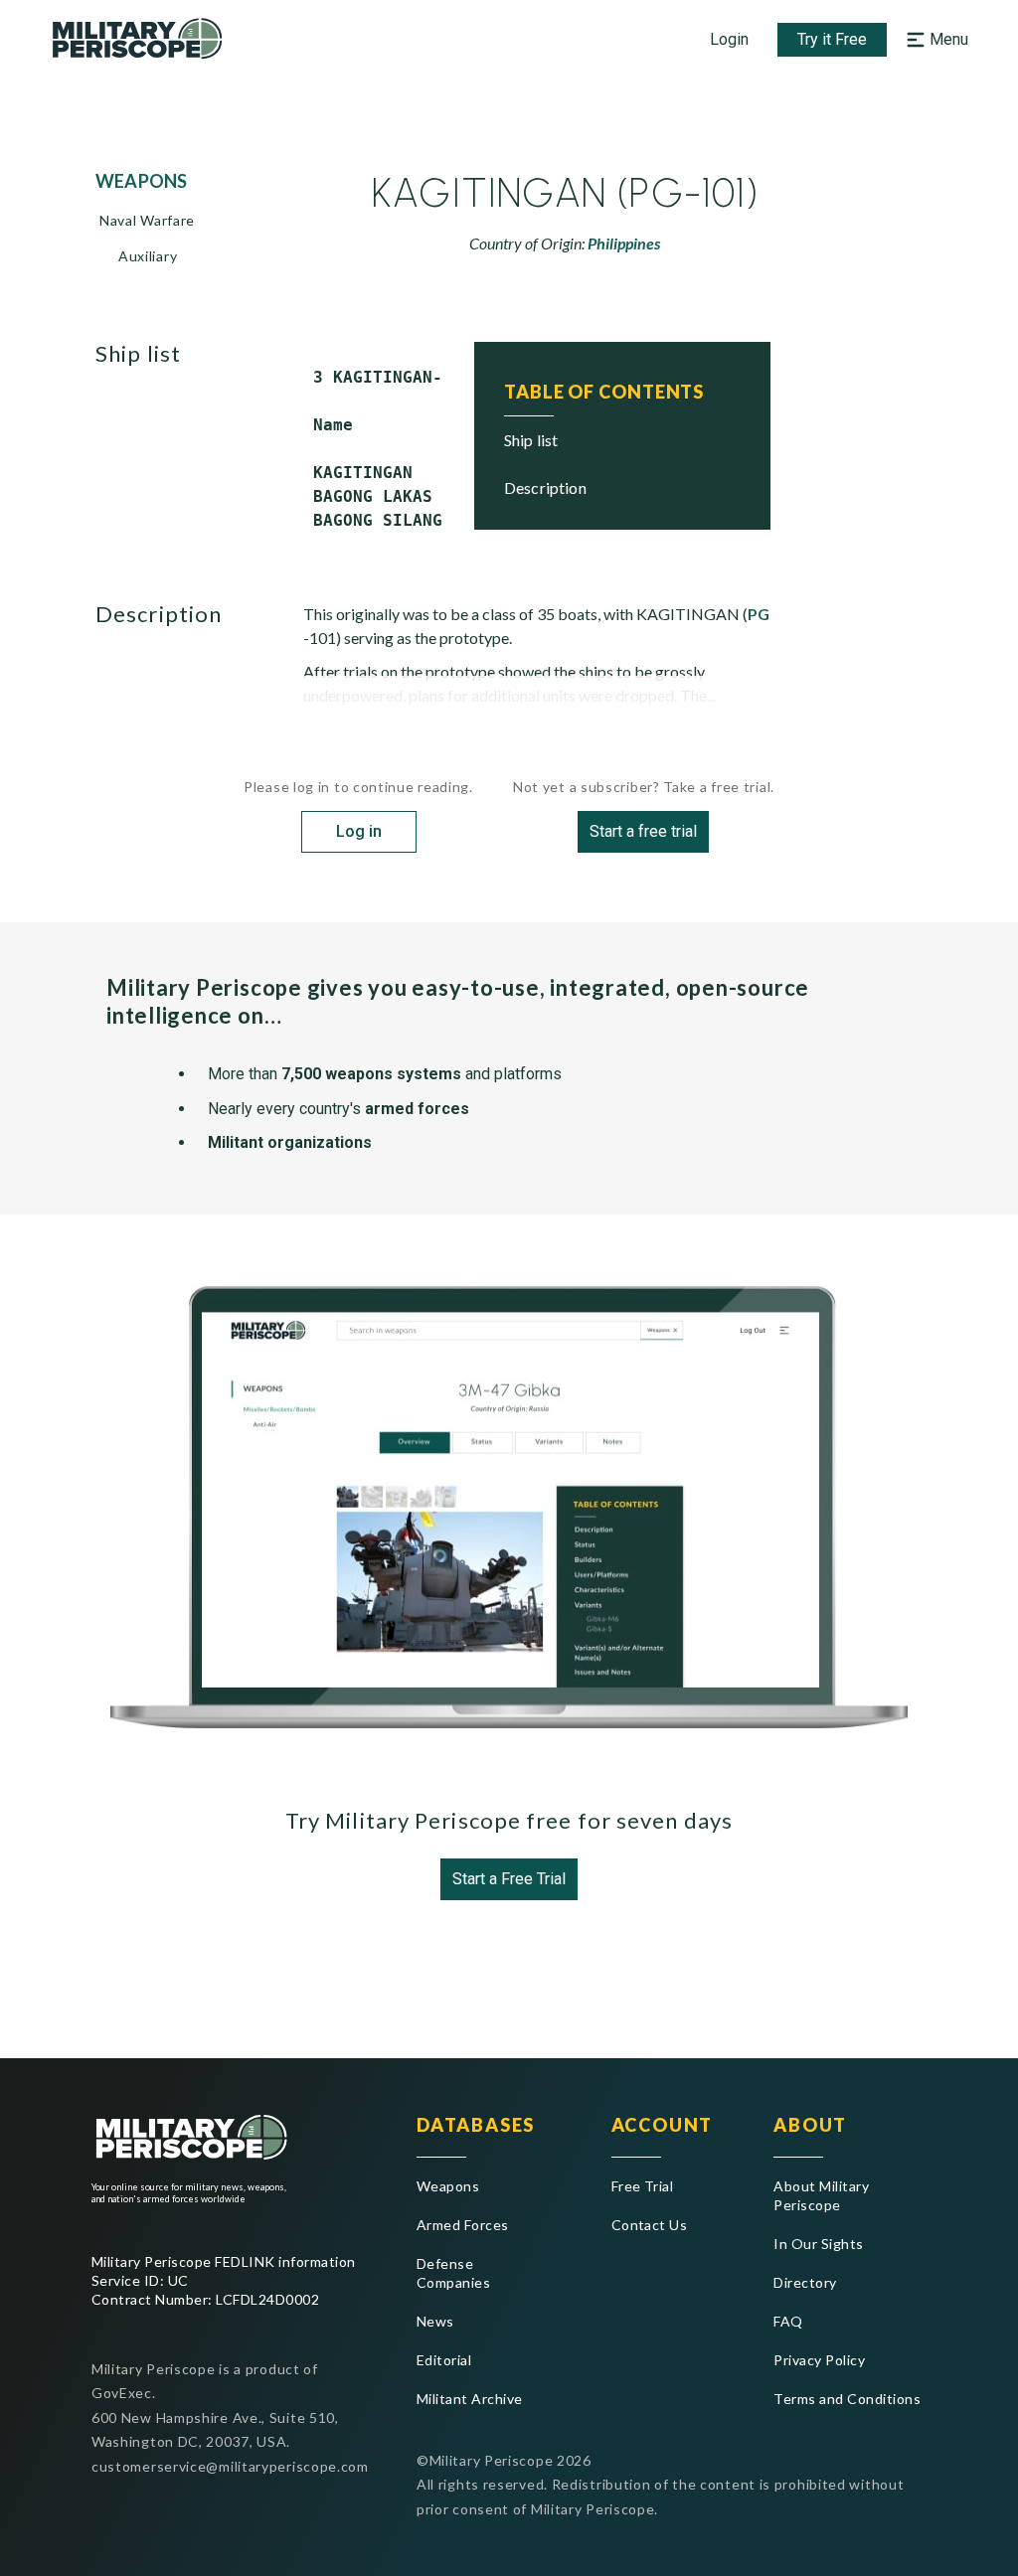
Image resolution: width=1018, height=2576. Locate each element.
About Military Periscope (821, 2195)
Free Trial (643, 2186)
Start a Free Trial (509, 1879)
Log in (359, 831)
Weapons (448, 2186)
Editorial (444, 2360)
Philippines (624, 243)
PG (759, 614)
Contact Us (650, 2225)
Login (729, 39)
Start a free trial (643, 831)
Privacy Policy (819, 2360)
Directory (805, 2282)
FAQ (788, 2321)
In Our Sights (818, 2244)
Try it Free (832, 39)
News (435, 2321)
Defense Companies (453, 2273)
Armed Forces (463, 2225)
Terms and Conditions (847, 2399)
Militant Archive (470, 2399)
